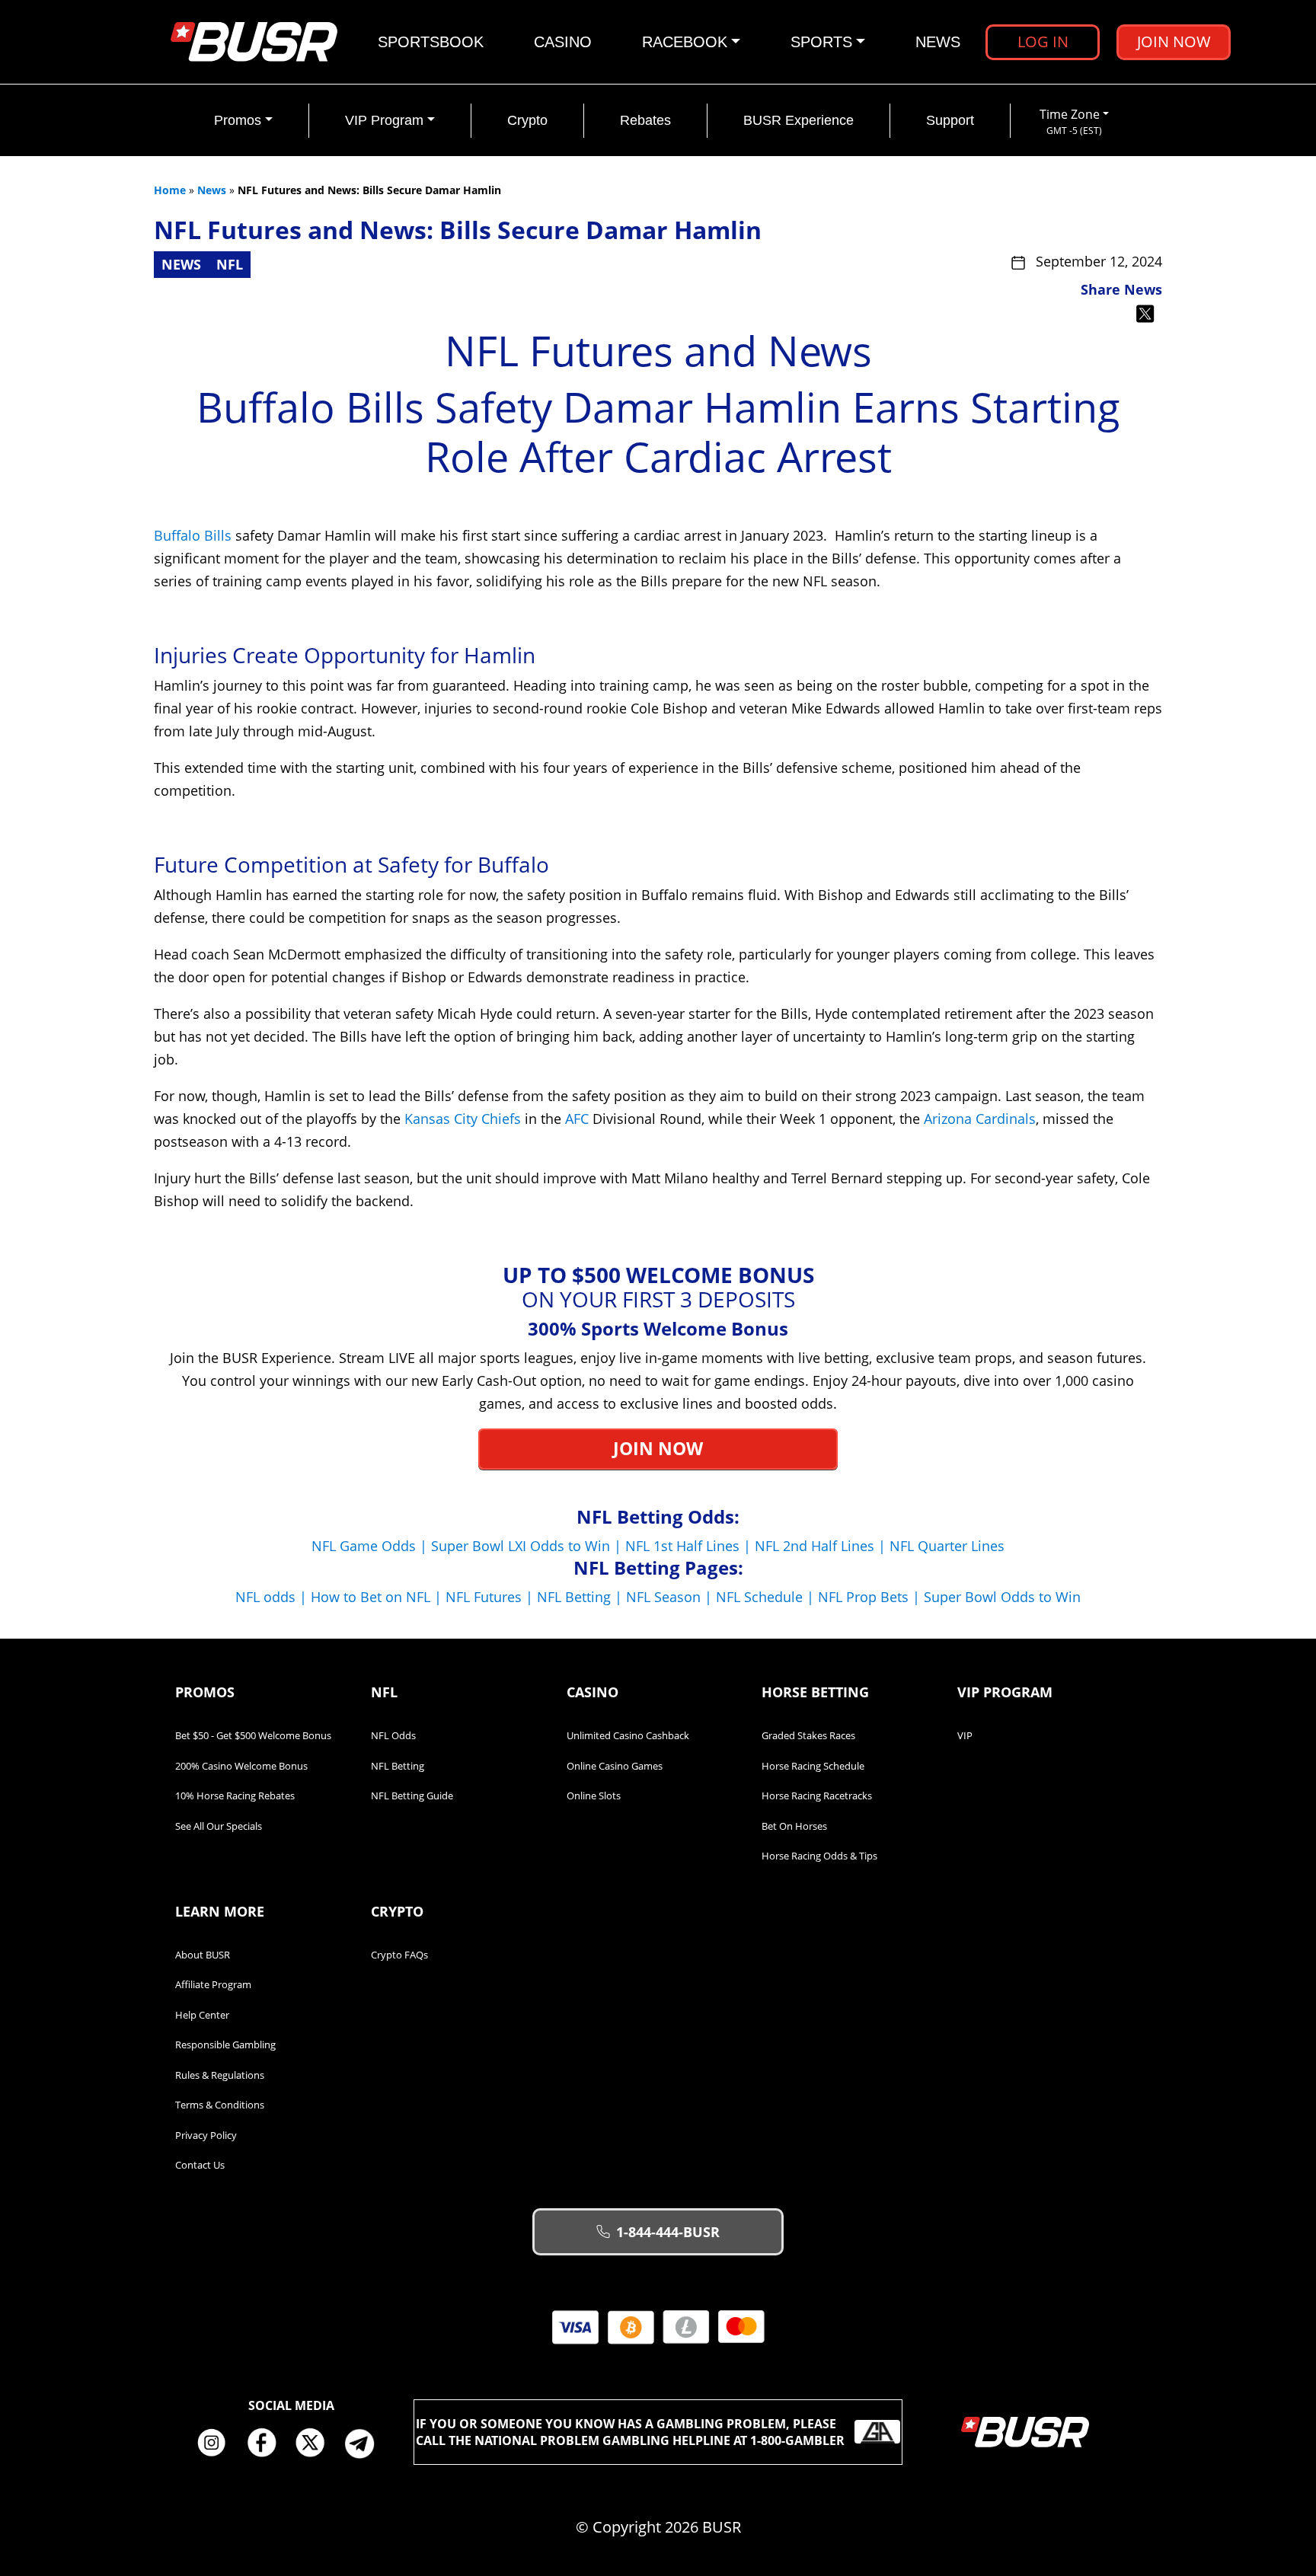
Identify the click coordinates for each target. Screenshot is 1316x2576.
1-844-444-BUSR (668, 2232)
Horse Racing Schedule (813, 1766)
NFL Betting (398, 1766)
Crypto (527, 120)
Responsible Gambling (225, 2045)
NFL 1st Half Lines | (690, 1546)
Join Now (1174, 41)
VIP (965, 1735)
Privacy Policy (206, 2135)
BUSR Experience (799, 120)
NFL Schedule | (767, 1597)
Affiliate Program (213, 1984)
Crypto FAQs (399, 1955)
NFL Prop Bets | (871, 1597)
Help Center (202, 2015)
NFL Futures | (491, 1597)
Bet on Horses (794, 1826)
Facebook (267, 2444)
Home (170, 190)
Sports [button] (821, 42)
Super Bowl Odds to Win (1002, 1597)
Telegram (366, 2444)
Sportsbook (431, 42)
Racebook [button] (685, 42)
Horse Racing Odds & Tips (819, 1856)
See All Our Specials (219, 1826)
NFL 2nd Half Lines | (822, 1546)
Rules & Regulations (220, 2075)
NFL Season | (671, 1597)
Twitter (316, 2444)
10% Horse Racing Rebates (235, 1796)
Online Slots (594, 1796)
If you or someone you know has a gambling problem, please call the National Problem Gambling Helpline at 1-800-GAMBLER (630, 2432)
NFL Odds (393, 1735)
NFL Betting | (581, 1597)
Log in (1043, 41)
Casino (563, 42)
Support (950, 120)
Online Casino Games (615, 1766)
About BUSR (203, 1955)
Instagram (217, 2444)
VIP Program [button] (384, 120)
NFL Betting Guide (412, 1796)
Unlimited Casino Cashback (628, 1735)
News (938, 42)
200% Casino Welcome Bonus (241, 1766)
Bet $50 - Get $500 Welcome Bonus (253, 1735)
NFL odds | (273, 1597)
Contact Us (200, 2165)
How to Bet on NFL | (378, 1597)
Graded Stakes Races (808, 1735)
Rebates (645, 120)
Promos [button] (238, 120)
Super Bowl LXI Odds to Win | (528, 1546)
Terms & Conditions (220, 2105)
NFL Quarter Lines (947, 1546)
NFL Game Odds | (371, 1546)
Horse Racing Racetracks (817, 1796)
